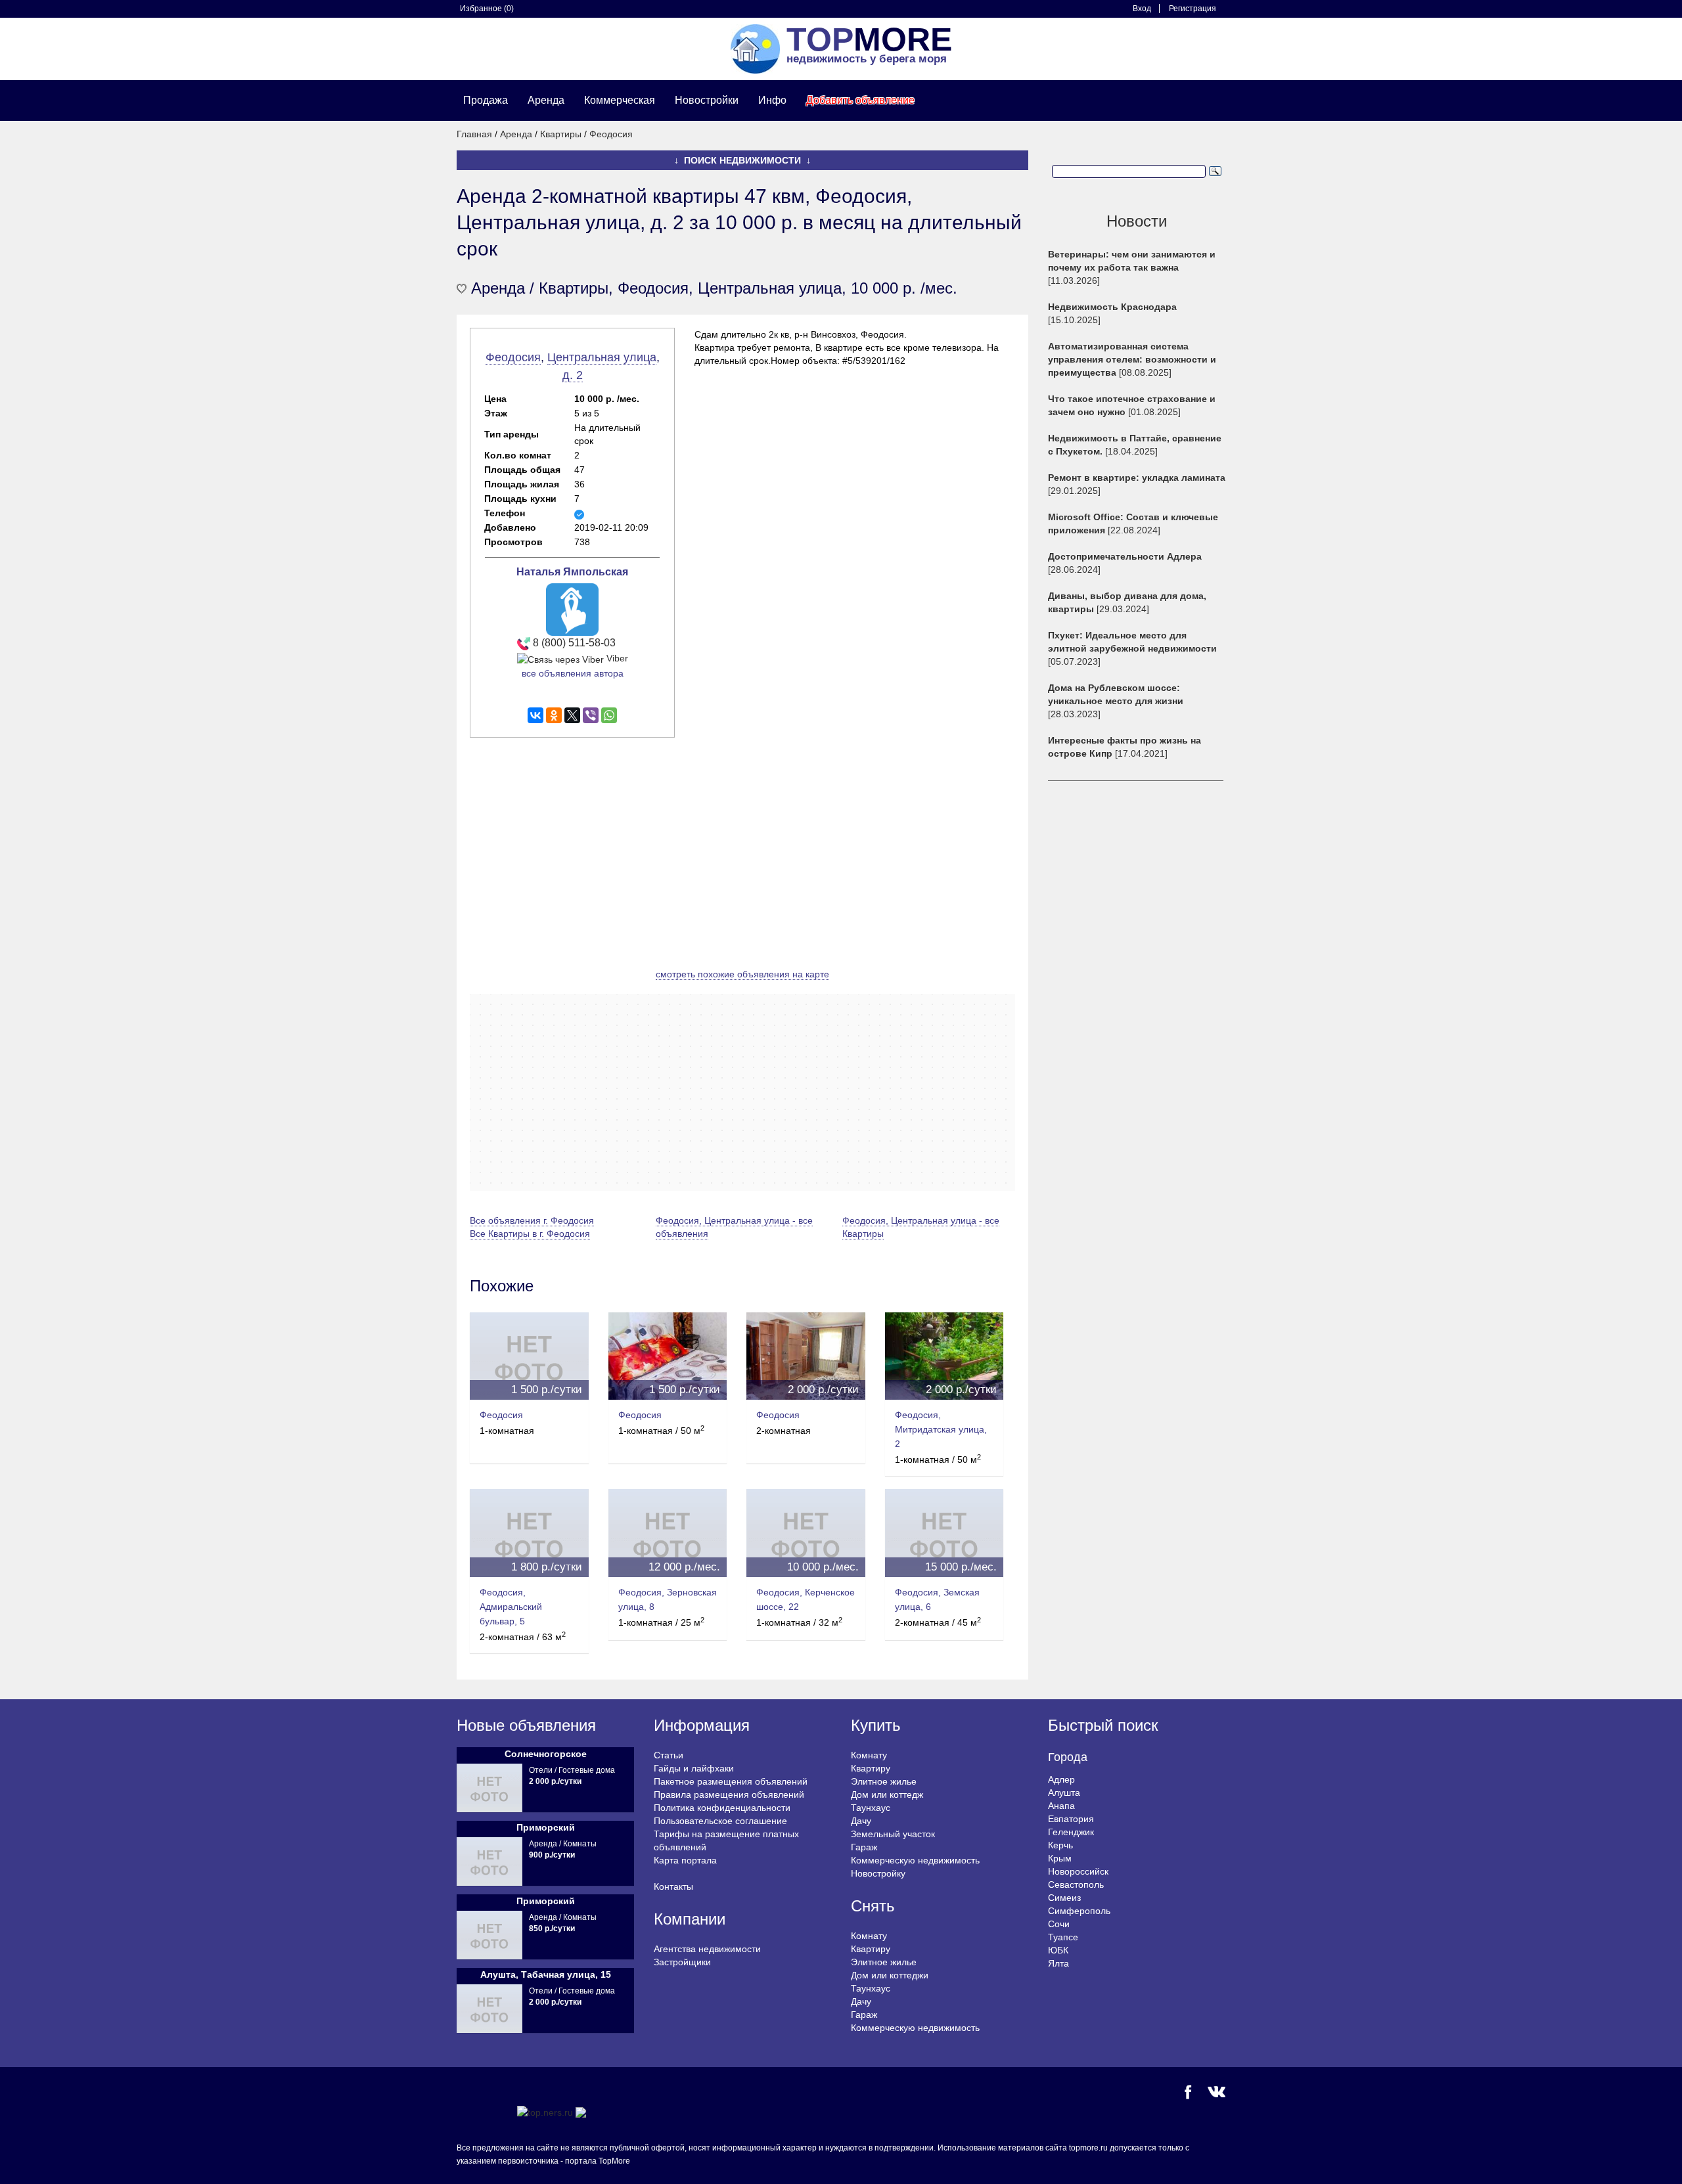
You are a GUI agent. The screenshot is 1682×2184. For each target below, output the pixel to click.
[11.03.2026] (1132, 267)
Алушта (1064, 1793)
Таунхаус (871, 1808)
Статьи (669, 1755)
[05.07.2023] (1132, 648)
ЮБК (1058, 1950)
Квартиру (871, 1768)
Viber (616, 658)
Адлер (1061, 1779)
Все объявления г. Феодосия (532, 1220)
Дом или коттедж (887, 1794)
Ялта (1058, 1963)
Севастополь (1076, 1884)
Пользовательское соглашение (720, 1821)
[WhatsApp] (609, 715)
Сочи (1059, 1924)
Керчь (1060, 1845)
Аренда (546, 100)
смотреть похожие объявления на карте (742, 974)
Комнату (869, 1755)
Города (1068, 1757)
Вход (1142, 9)
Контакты (673, 1886)
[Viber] (591, 715)
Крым (1060, 1858)
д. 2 (573, 375)
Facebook (1188, 2092)
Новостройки (707, 100)
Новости (1137, 221)
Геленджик (1071, 1832)
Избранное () (487, 9)
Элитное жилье (884, 1781)
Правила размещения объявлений (729, 1794)
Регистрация (1193, 9)
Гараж (864, 1847)
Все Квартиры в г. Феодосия (530, 1234)
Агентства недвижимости (707, 1949)
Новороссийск (1078, 1871)
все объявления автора (573, 673)
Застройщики (682, 1962)
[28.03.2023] (1116, 701)
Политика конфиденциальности (722, 1808)
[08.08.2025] (1132, 359)
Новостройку (878, 1873)
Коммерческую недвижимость (915, 1860)
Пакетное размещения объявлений (731, 1781)
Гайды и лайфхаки (694, 1768)
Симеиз (1064, 1898)
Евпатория (1071, 1819)
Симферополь (1079, 1911)
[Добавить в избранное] (462, 289)
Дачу (861, 1821)
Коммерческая (620, 100)
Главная (474, 134)
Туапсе (1063, 1937)
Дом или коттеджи (890, 1975)
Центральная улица (602, 357)
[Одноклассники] (554, 715)
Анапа (1061, 1806)
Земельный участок (893, 1834)
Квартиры (561, 134)
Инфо (772, 100)
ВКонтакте (1216, 2092)
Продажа (486, 100)
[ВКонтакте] (535, 715)
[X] (572, 715)
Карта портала (685, 1860)
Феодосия (611, 134)
